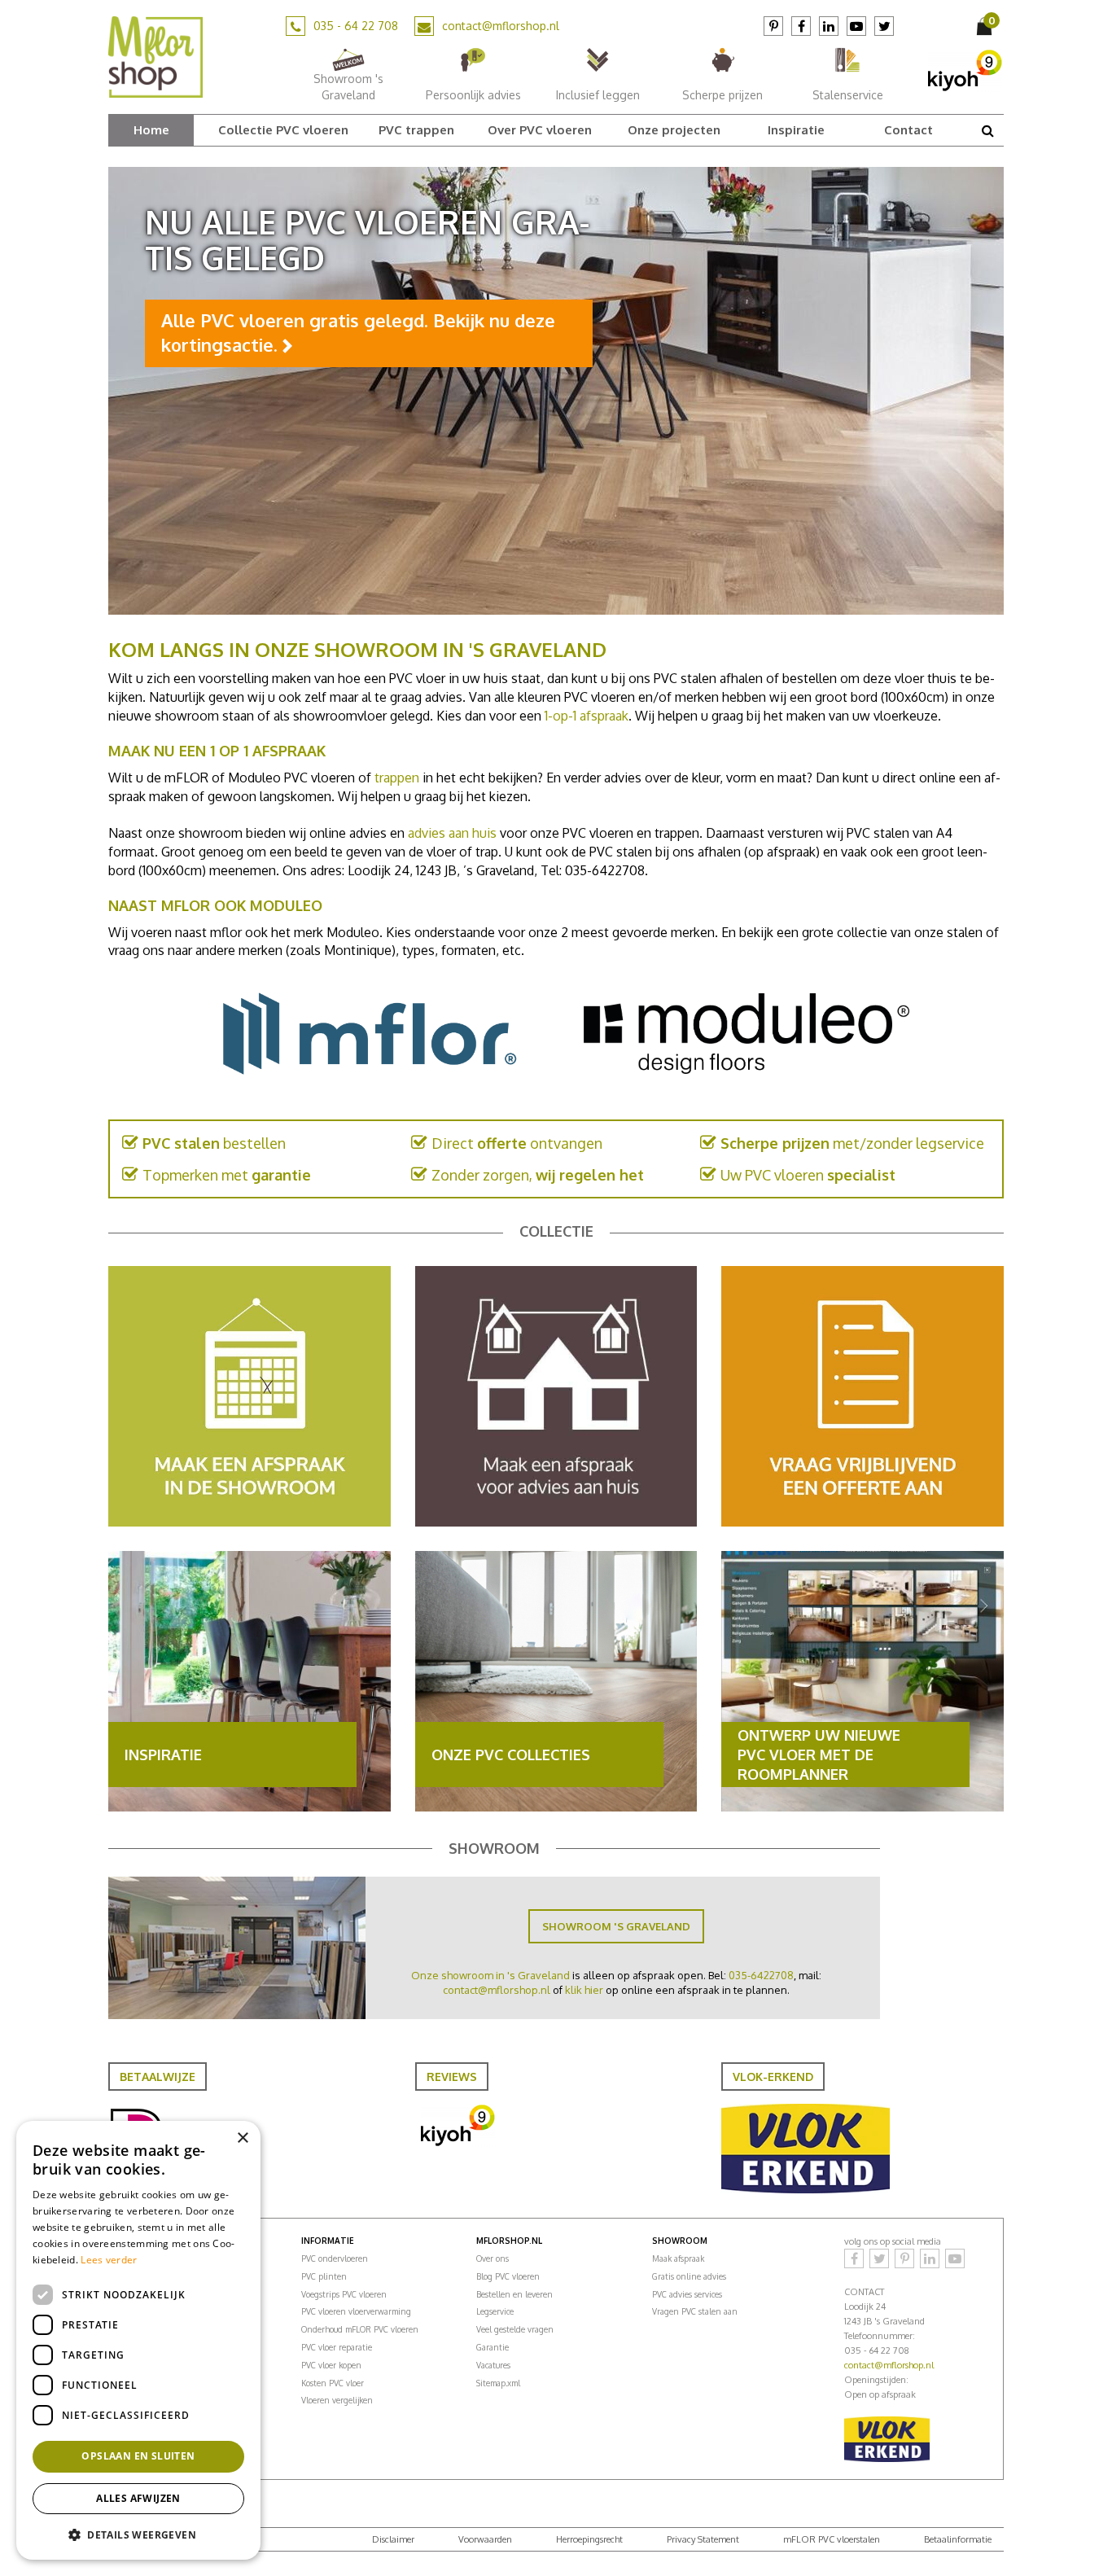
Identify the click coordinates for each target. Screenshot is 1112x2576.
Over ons (493, 2258)
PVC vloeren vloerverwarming (356, 2311)
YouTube (856, 26)
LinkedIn (829, 26)
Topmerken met (227, 1175)
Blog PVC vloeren (508, 2276)
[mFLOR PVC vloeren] (155, 56)
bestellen (214, 1143)
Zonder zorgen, (538, 1175)
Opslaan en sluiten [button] (138, 2456)
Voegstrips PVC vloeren (344, 2294)
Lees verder (109, 2260)
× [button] (242, 2138)
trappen (397, 778)
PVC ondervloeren (335, 2258)
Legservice (495, 2311)
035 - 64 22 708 (356, 26)
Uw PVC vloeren (808, 1175)
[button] (138, 2534)
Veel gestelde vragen (515, 2329)
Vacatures (493, 2365)
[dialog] (138, 2340)
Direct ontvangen (517, 1143)
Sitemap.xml (498, 2383)
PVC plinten (324, 2276)
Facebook (801, 26)
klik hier (584, 1990)
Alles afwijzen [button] (138, 2498)
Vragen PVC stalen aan (695, 2311)
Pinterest (773, 26)
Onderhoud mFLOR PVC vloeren (360, 2329)
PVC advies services (687, 2294)
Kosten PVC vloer (333, 2383)
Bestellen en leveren (514, 2294)
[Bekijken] (986, 26)
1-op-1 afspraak (587, 716)
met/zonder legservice (852, 1143)
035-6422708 (761, 1975)
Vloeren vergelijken (337, 2400)
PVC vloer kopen (331, 2365)
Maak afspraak (678, 2258)
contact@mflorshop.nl (501, 26)
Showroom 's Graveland (616, 1926)
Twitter (884, 26)
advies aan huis (452, 833)
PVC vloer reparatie (337, 2347)
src (987, 130)
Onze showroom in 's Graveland (490, 1975)
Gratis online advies (689, 2276)
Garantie (493, 2347)
